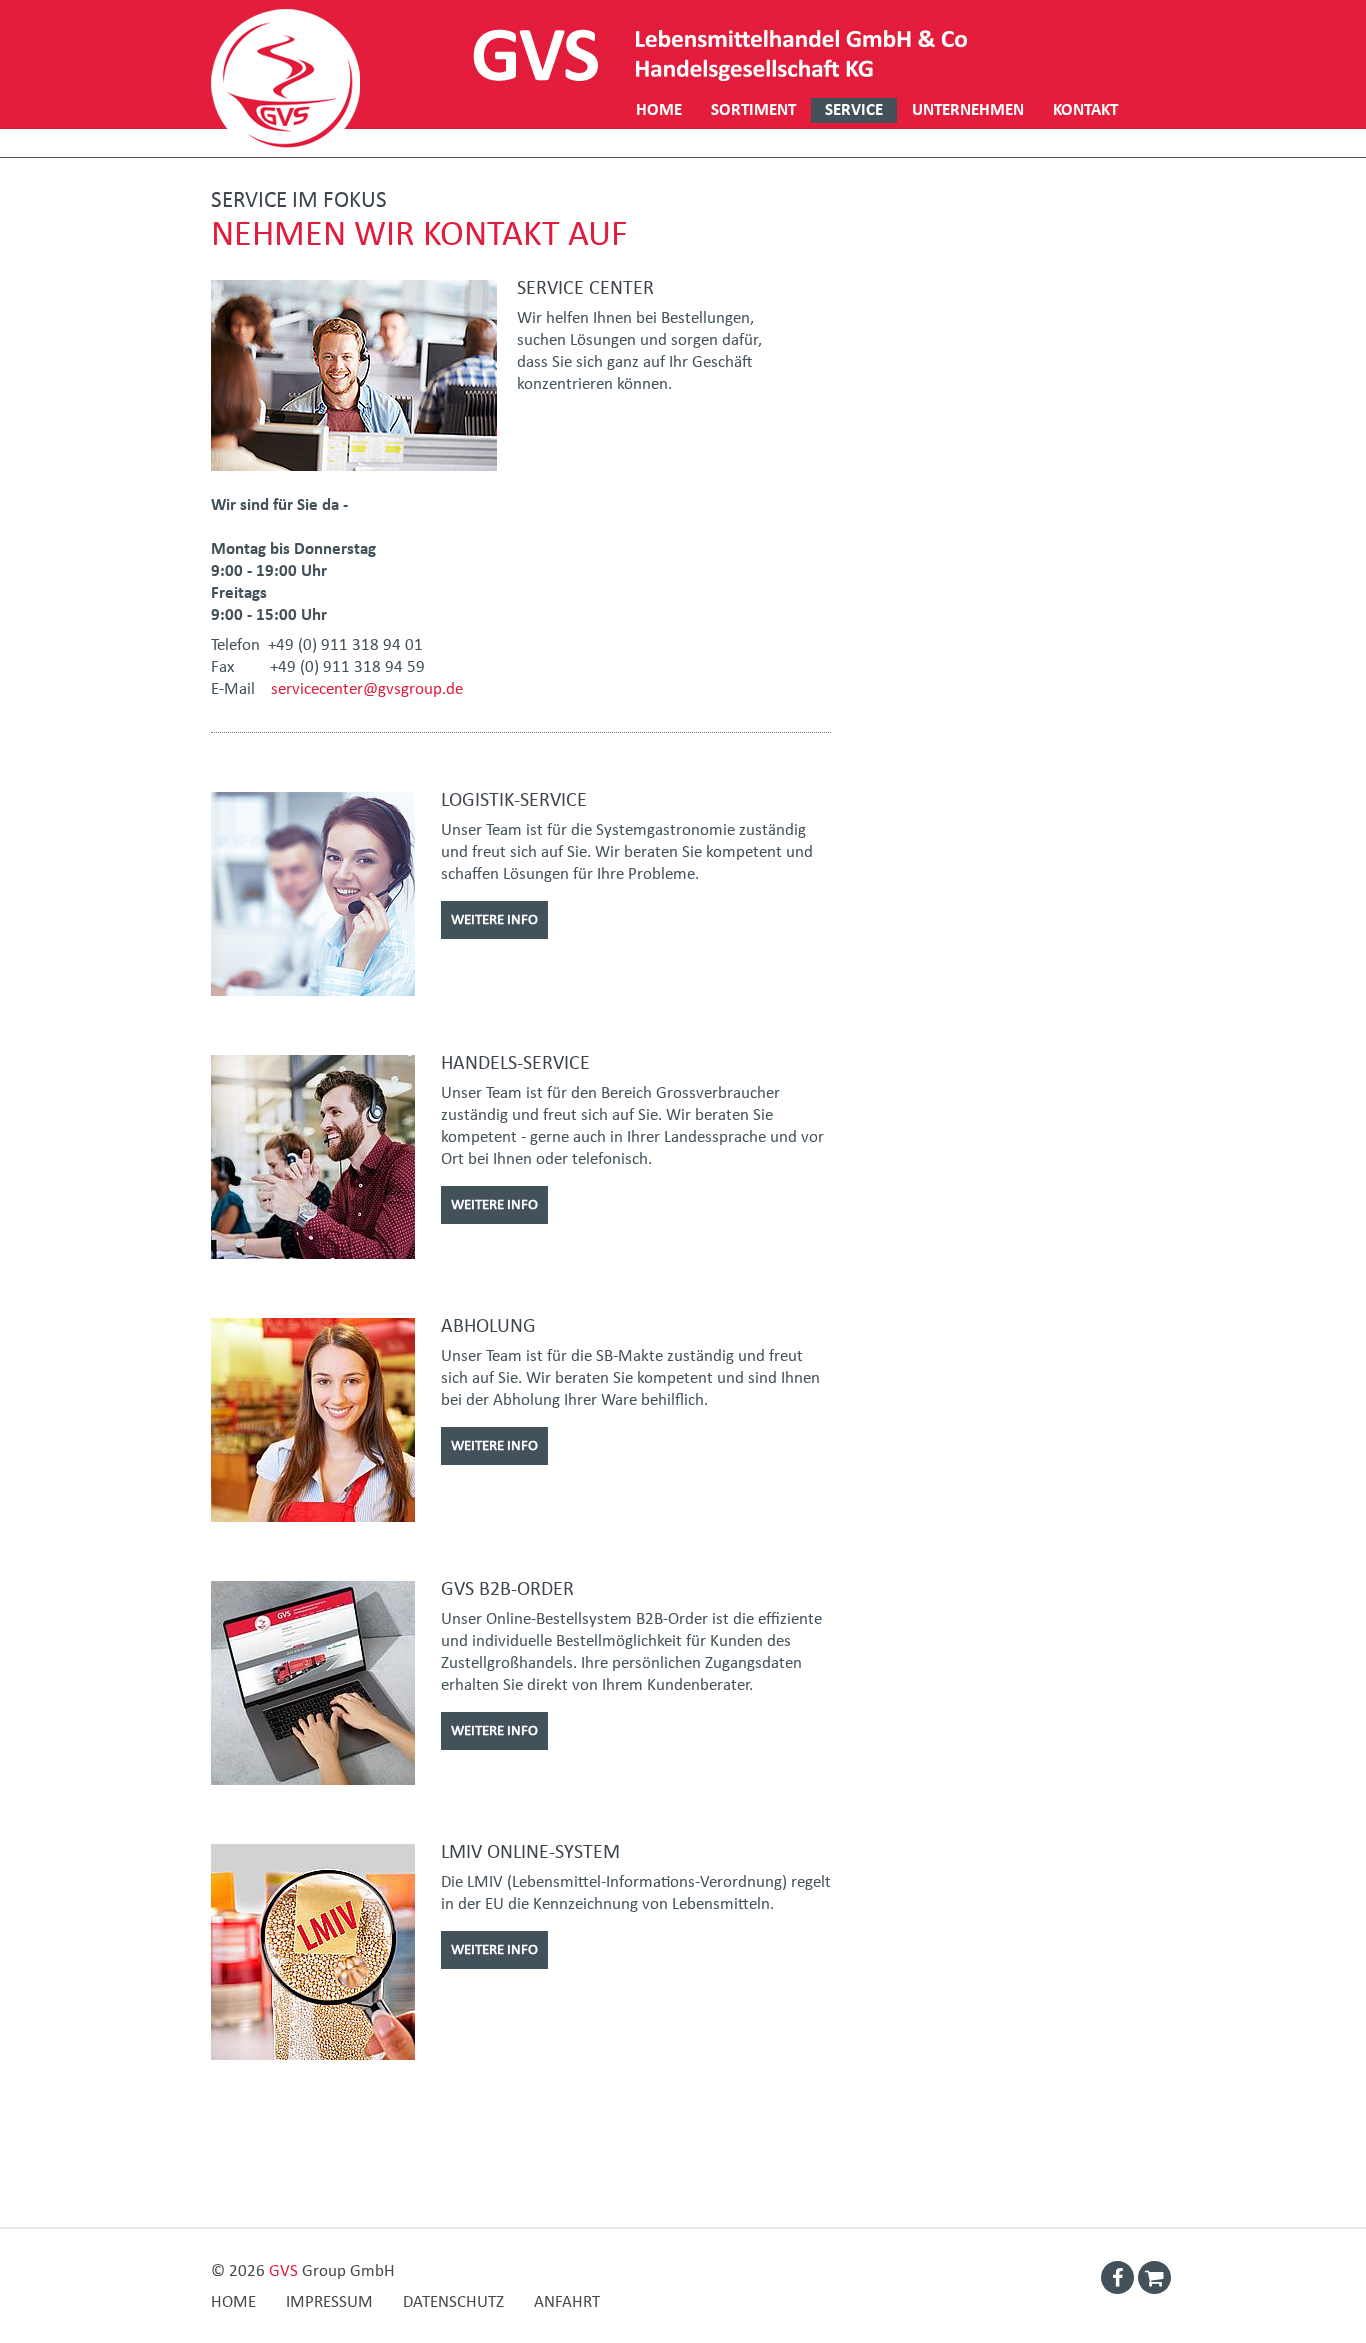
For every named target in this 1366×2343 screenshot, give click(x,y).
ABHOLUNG (488, 1326)
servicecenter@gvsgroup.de (367, 689)
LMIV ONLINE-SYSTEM (530, 1852)
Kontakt (1085, 110)
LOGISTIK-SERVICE (514, 800)
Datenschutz (453, 2302)
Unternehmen (968, 110)
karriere (671, 135)
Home (659, 110)
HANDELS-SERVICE (515, 1063)
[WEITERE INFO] (494, 895)
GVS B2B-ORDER (507, 1589)
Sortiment (753, 110)
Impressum (329, 2302)
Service (854, 110)
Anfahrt (567, 2302)
